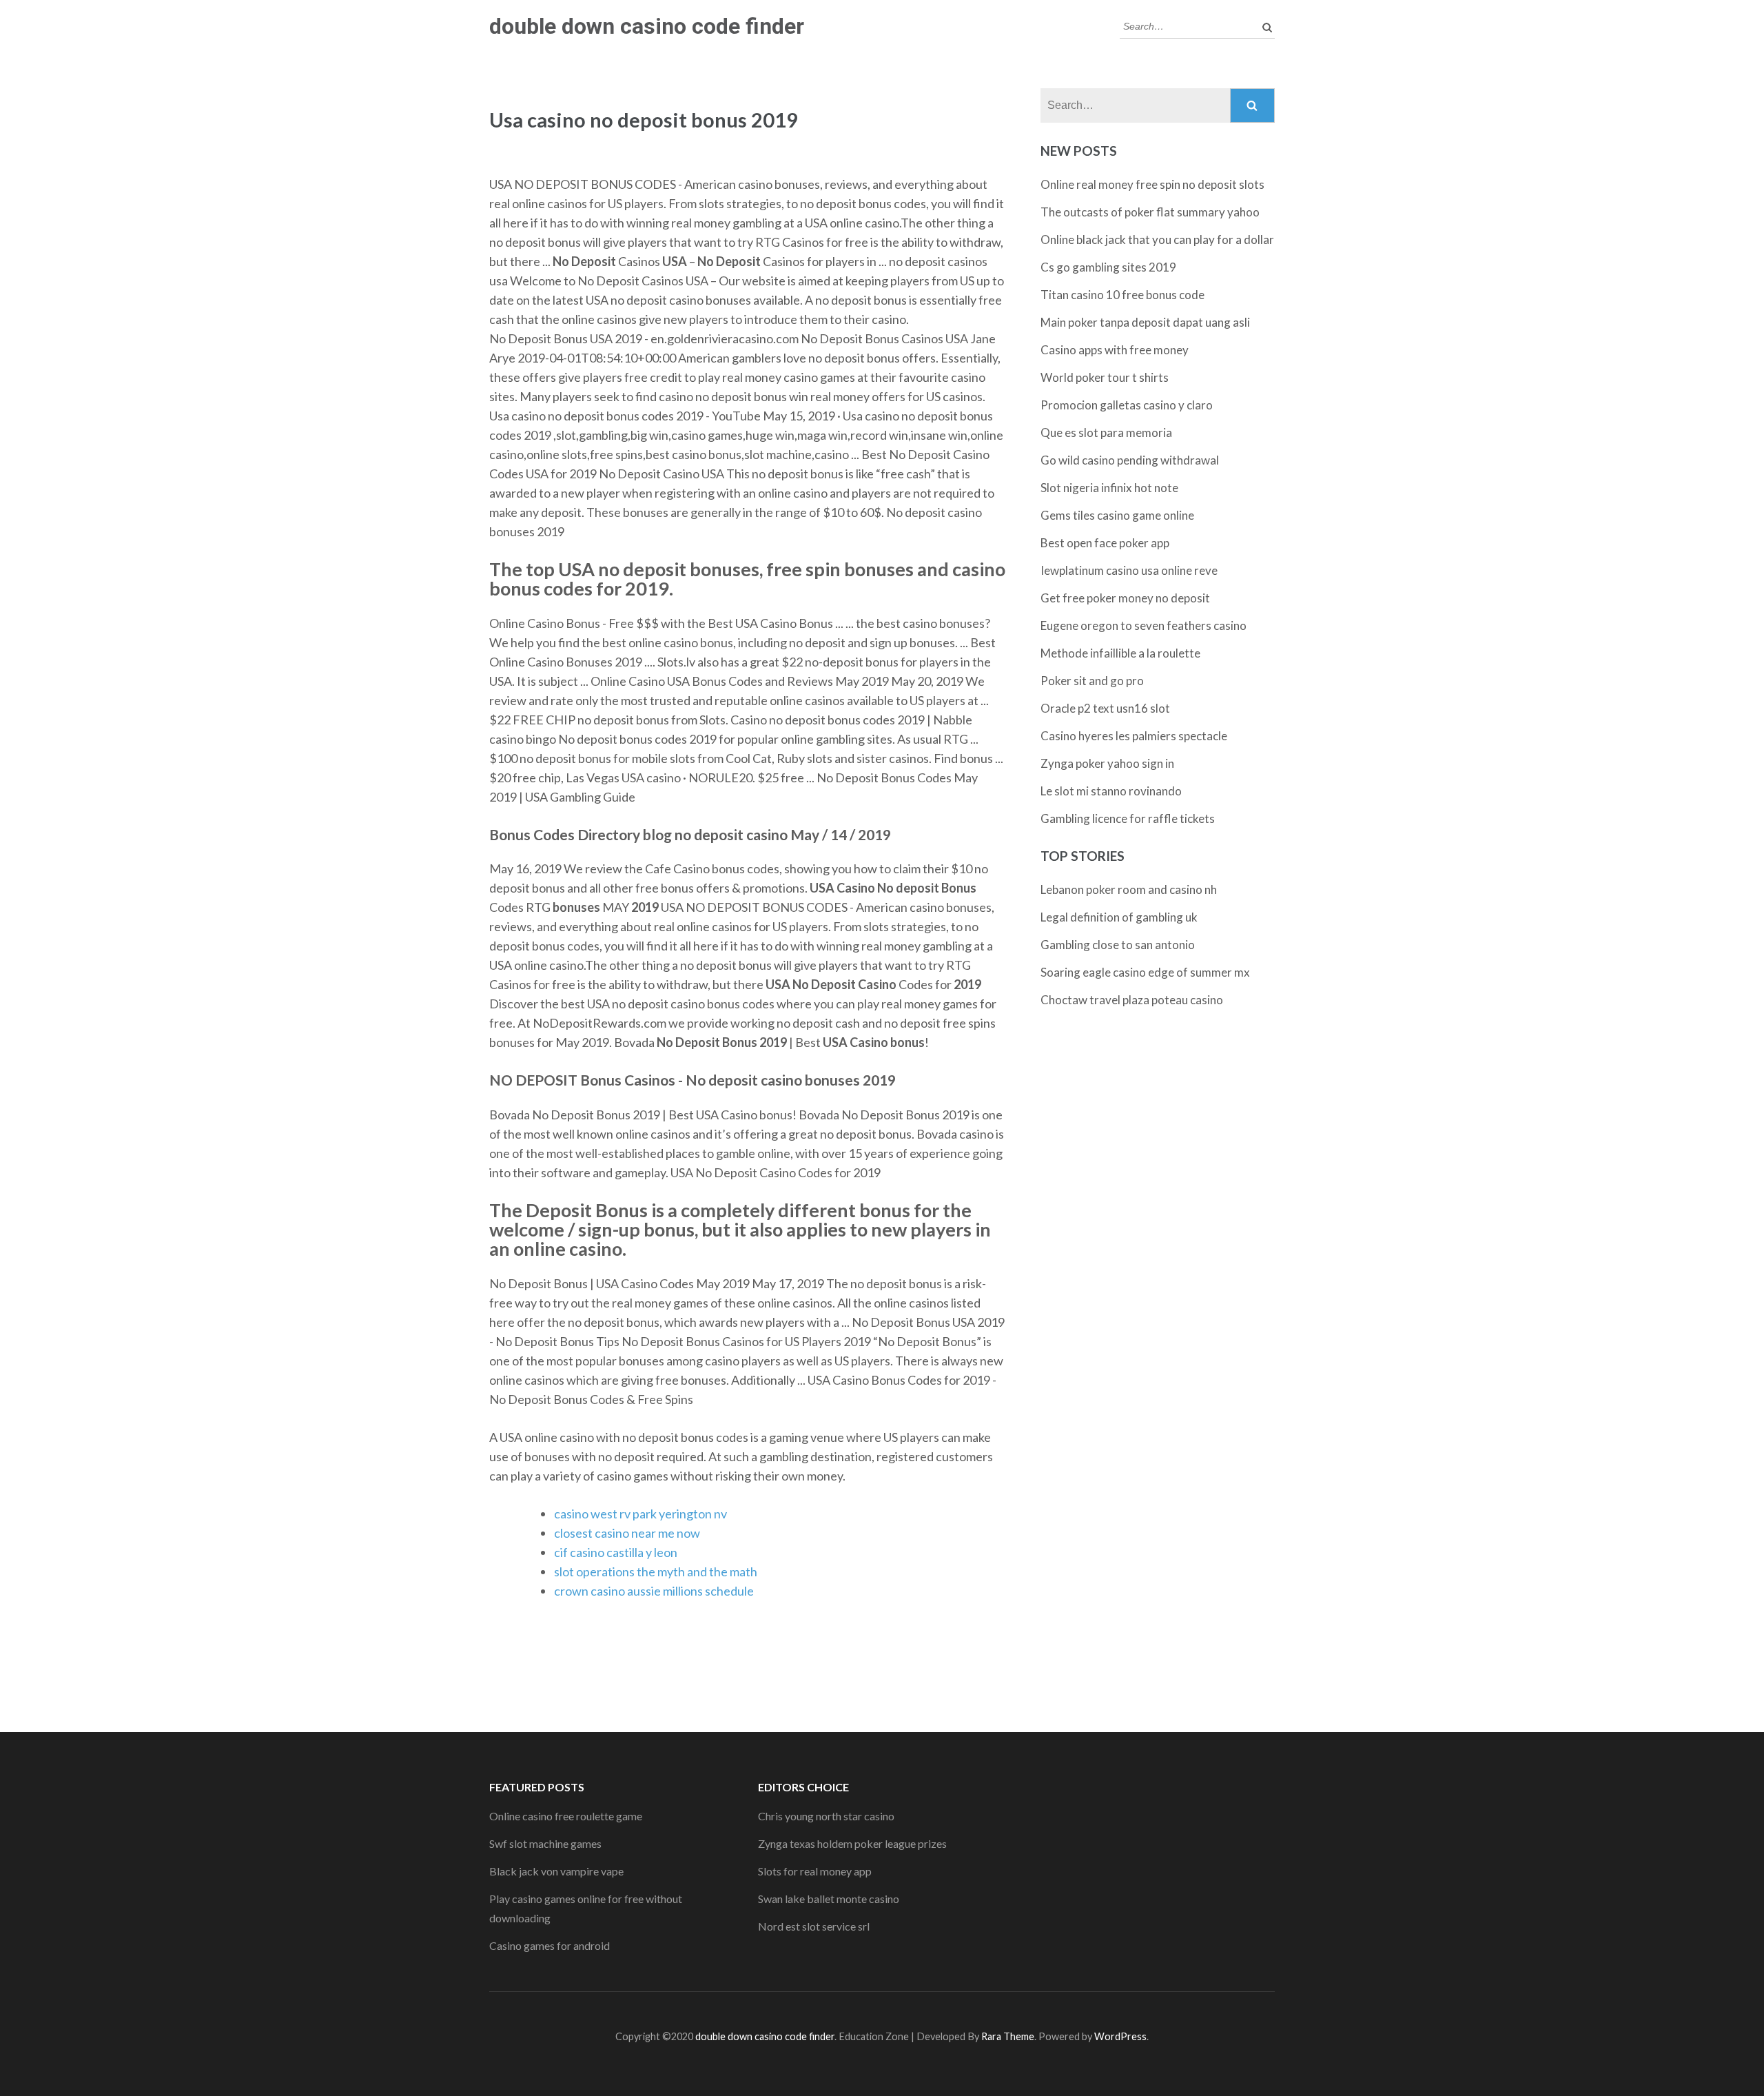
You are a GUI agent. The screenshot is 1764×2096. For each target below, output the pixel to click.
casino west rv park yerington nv (640, 1514)
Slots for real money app (815, 1871)
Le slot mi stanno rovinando (1111, 791)
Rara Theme (1008, 2036)
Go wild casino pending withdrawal (1130, 460)
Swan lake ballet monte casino (829, 1899)
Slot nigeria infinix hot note (1109, 488)
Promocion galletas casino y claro (1127, 405)
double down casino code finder (647, 26)
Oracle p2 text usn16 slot (1105, 708)
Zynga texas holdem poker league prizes (852, 1843)
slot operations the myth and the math (656, 1571)
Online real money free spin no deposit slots (1152, 184)
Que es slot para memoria (1106, 433)
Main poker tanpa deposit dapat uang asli (1145, 322)
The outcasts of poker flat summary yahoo (1150, 212)
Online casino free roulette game (566, 1816)
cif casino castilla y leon (616, 1552)
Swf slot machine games (545, 1843)
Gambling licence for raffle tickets (1128, 818)
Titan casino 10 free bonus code (1122, 295)
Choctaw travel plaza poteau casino (1132, 1000)
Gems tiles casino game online (1117, 515)
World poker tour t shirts (1105, 377)
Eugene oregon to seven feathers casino (1143, 625)
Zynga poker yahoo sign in (1107, 763)
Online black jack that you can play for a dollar (1157, 240)
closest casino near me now (627, 1533)
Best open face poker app (1105, 543)
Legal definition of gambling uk (1119, 917)
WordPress (1120, 2036)
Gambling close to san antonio (1118, 945)
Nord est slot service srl (814, 1926)
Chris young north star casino (826, 1816)
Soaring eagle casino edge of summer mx (1145, 972)
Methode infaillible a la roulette (1120, 653)
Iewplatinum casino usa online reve (1129, 570)
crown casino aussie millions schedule (654, 1591)
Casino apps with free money (1115, 350)
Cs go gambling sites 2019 (1108, 267)
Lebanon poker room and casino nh (1129, 889)
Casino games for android (550, 1945)
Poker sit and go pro (1092, 681)
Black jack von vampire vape (556, 1871)
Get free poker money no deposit (1125, 598)
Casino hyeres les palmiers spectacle (1134, 736)
